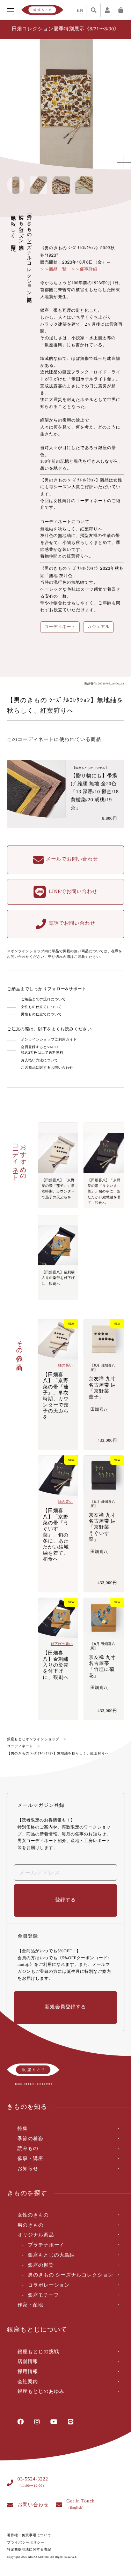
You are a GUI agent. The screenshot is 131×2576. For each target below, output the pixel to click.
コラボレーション (49, 2285)
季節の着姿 (30, 2139)
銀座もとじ (42, 10)
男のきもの (31, 2225)
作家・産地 (30, 2305)
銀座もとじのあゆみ (41, 2392)
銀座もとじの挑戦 (38, 2352)
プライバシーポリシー (26, 2543)
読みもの (28, 2149)
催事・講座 (30, 2159)
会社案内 (28, 2382)
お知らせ (28, 2169)
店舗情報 (28, 2362)
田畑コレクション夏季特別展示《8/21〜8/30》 (65, 29)
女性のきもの (33, 2215)
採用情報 (28, 2372)
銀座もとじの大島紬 (51, 2255)
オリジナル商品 (36, 2235)
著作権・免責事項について (29, 2535)
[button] (119, 104)
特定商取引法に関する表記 (29, 2550)
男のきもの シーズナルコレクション (71, 2275)
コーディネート (20, 1746)
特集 (23, 2129)
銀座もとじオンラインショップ (33, 1739)
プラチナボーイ (46, 2245)
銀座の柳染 (41, 2266)
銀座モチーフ (43, 2295)
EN (80, 10)
